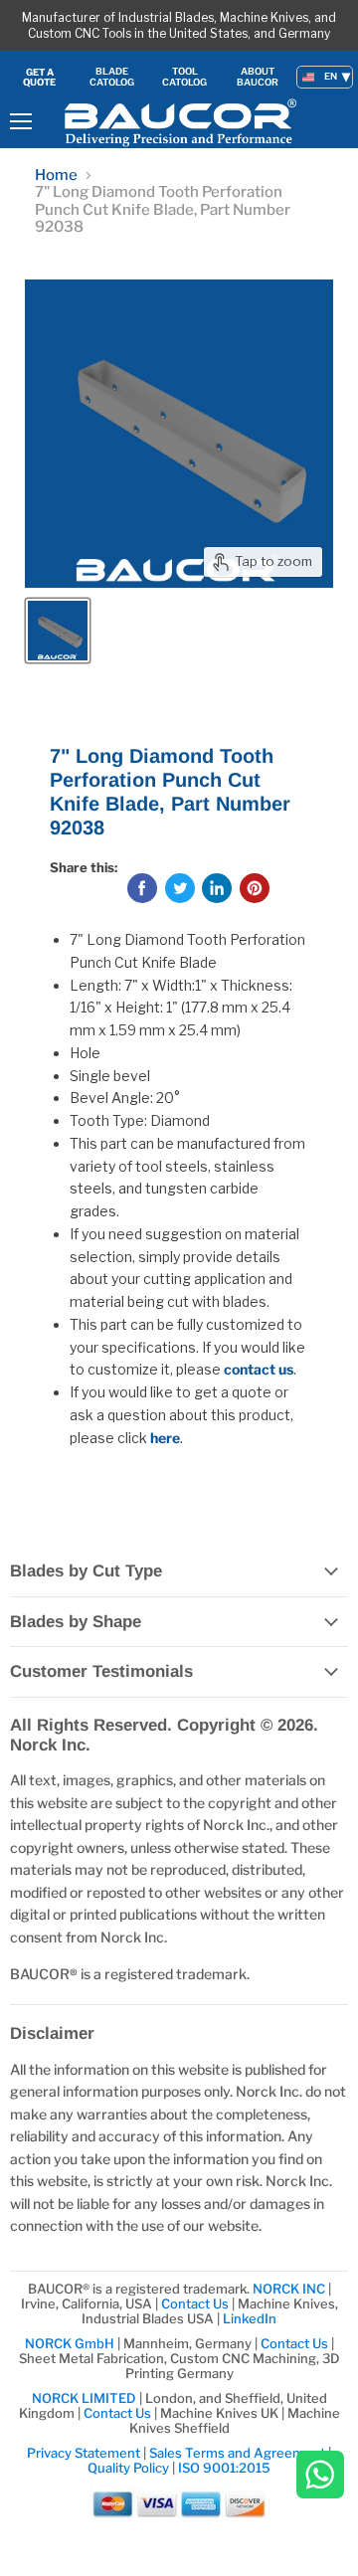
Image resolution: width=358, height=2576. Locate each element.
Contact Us (196, 2303)
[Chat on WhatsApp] (320, 2476)
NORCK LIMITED (86, 2398)
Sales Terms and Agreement (237, 2453)
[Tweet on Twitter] (180, 888)
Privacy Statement (84, 2453)
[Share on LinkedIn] (217, 888)
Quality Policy (128, 2468)
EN (331, 76)
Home (56, 176)
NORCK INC (289, 2289)
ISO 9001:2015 (224, 2468)
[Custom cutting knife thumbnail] (58, 631)
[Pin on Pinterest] (255, 888)
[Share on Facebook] (142, 888)
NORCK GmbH (70, 2343)
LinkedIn (250, 2318)
